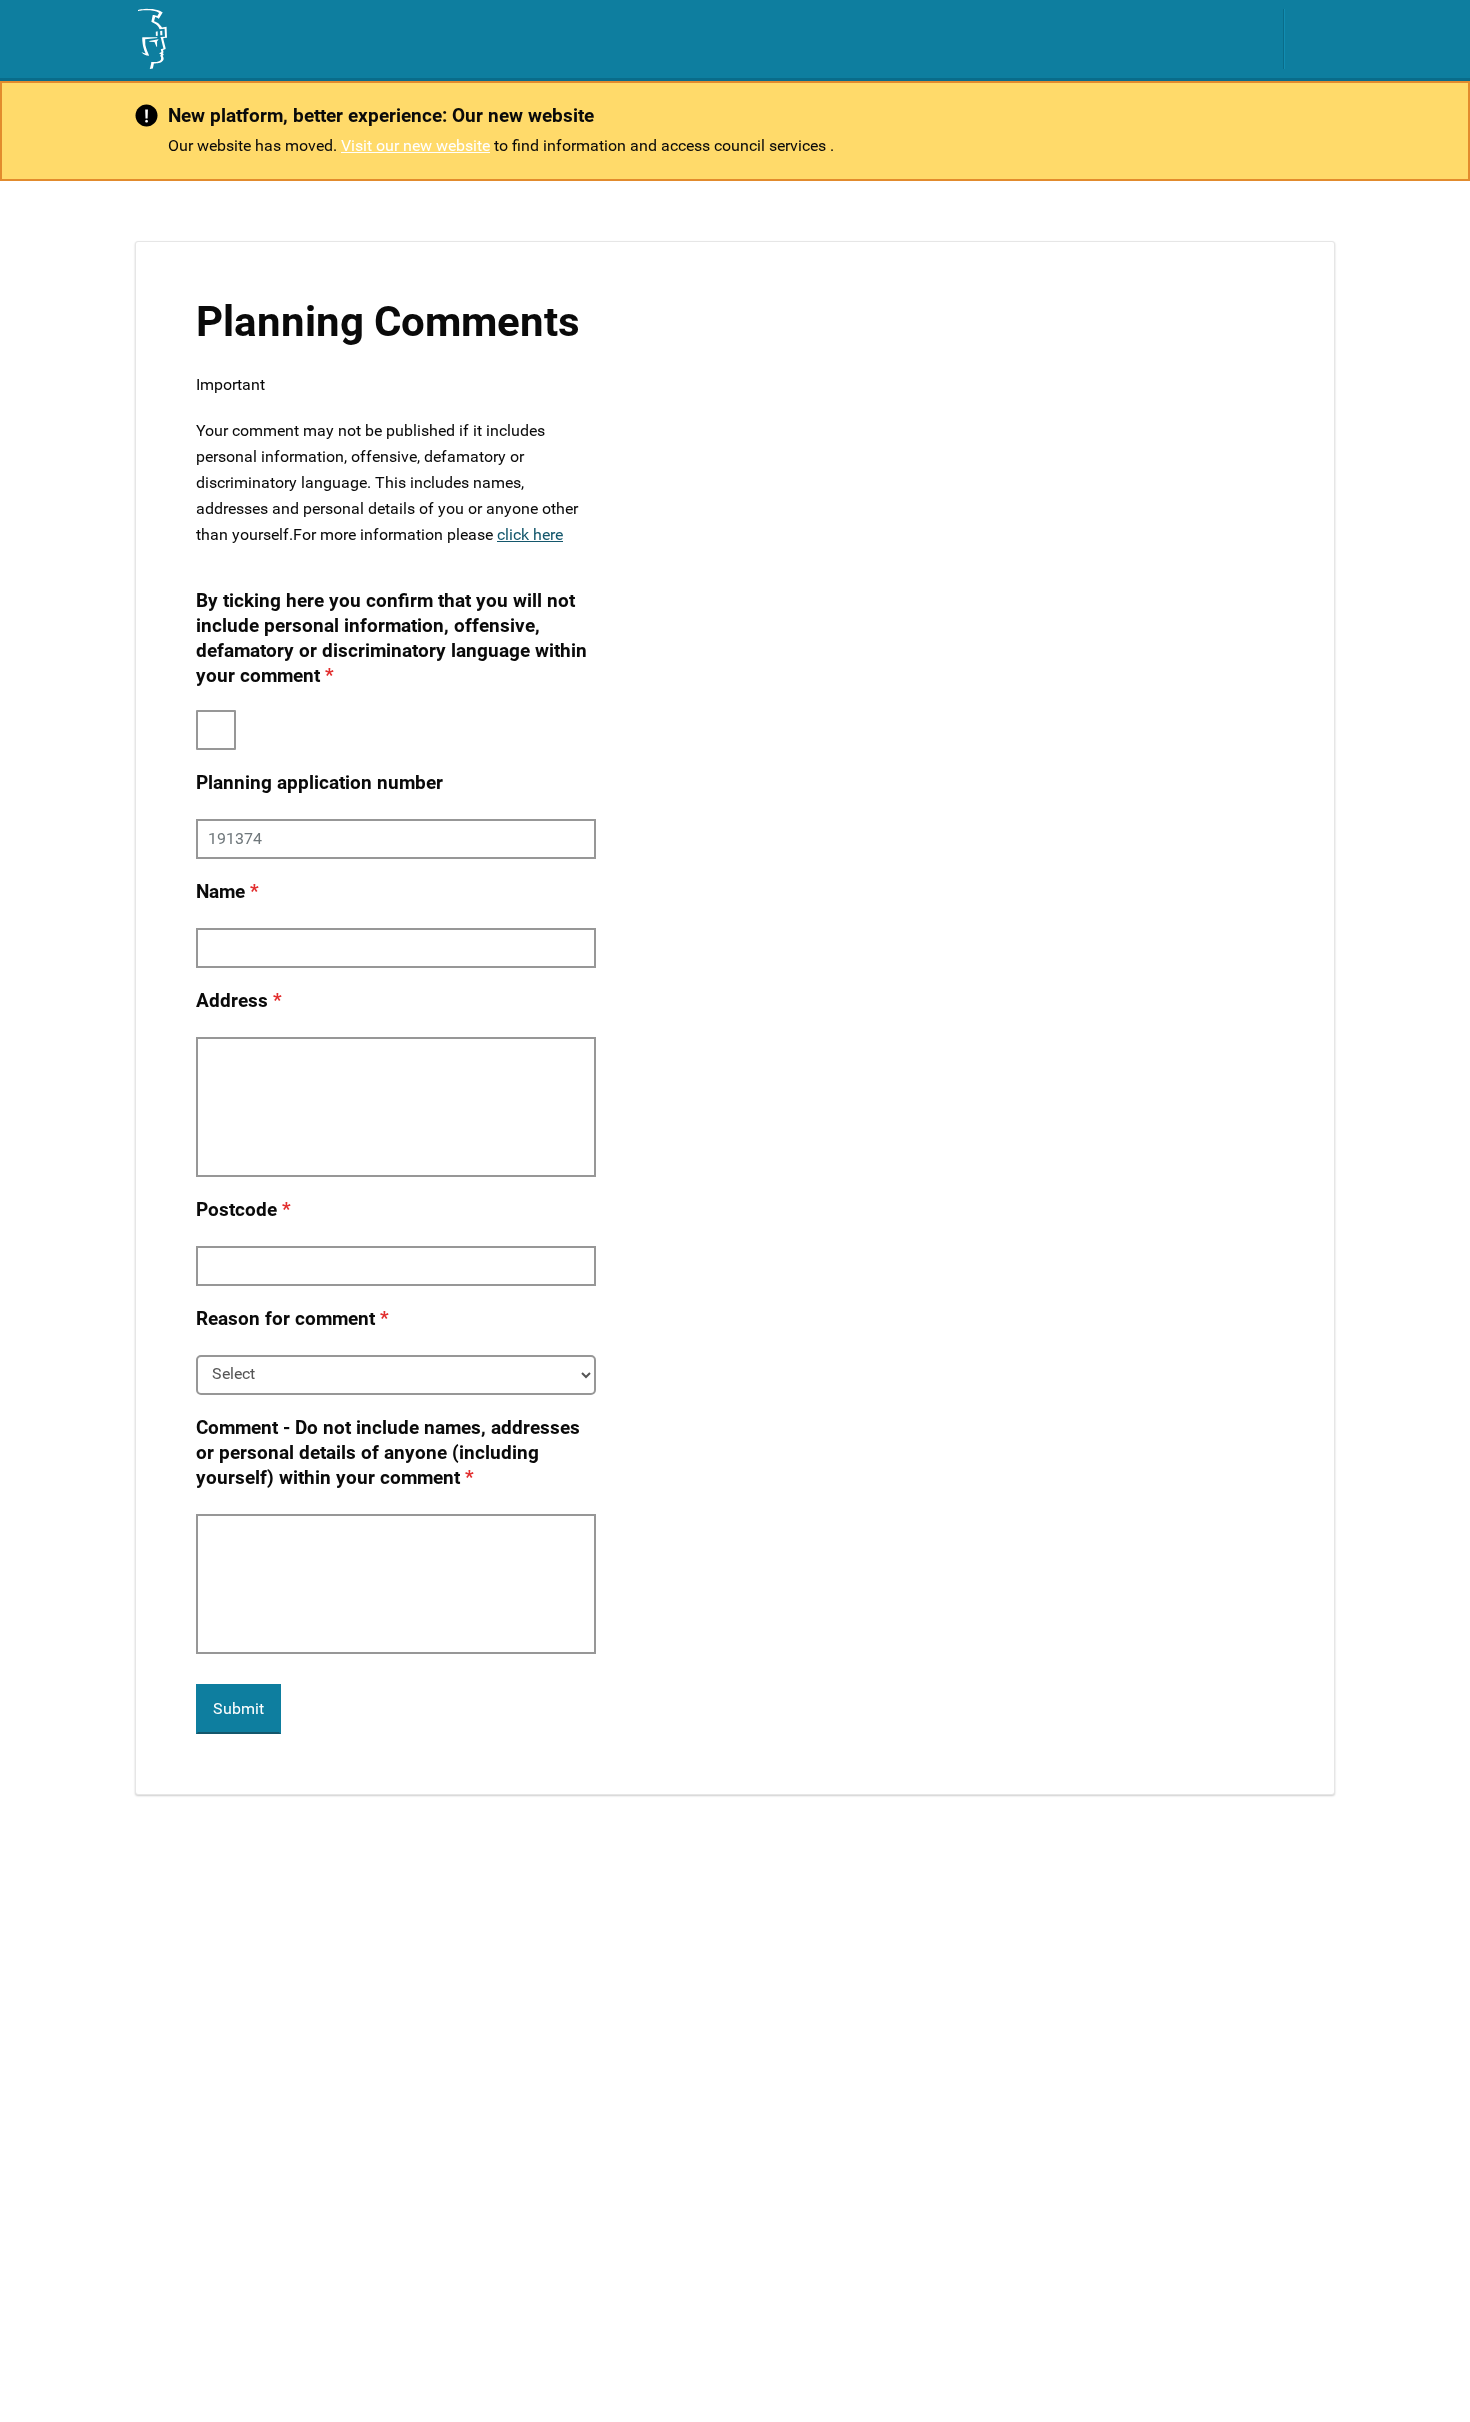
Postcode (236, 1209)
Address (232, 1000)
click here (530, 534)
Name (220, 891)
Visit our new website (415, 145)
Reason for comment (285, 1318)
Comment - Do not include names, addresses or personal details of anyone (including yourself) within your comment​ (388, 1452)
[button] (1320, 39)
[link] (151, 39)
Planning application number (319, 782)
